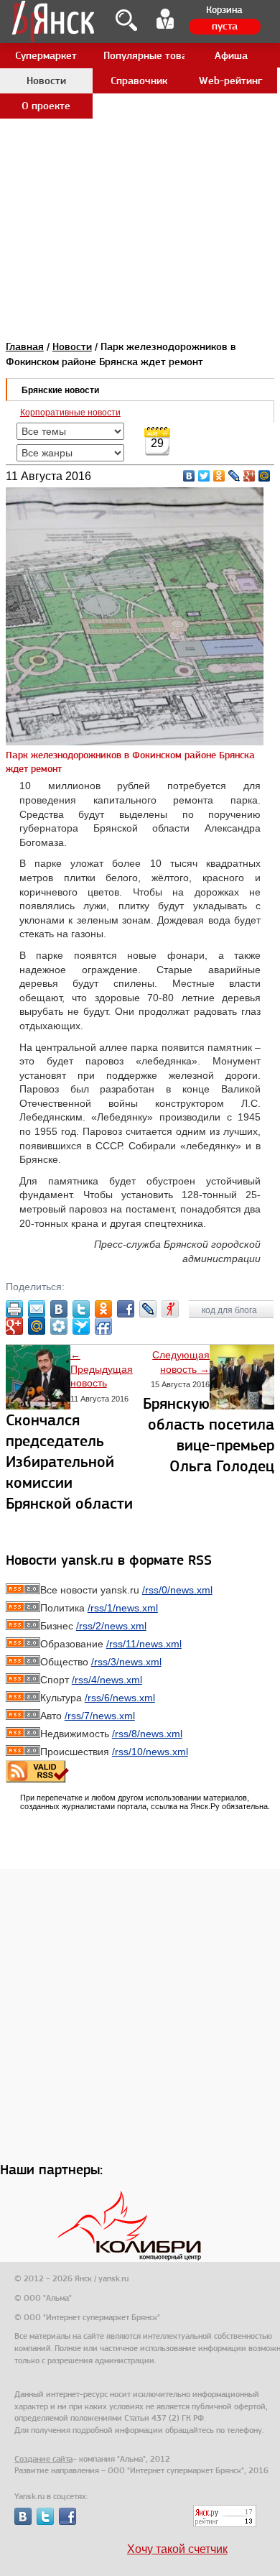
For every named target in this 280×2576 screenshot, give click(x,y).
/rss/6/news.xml (120, 1698)
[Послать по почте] (37, 1309)
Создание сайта (43, 2459)
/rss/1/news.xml (123, 1608)
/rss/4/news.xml (107, 1680)
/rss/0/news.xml (177, 1590)
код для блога (230, 1310)
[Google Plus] (249, 476)
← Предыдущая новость (102, 1369)
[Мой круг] (59, 1326)
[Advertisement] (140, 140)
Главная (25, 346)
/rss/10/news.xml (150, 1752)
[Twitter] (204, 476)
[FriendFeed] (103, 1326)
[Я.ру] (170, 1309)
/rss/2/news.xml (111, 1626)
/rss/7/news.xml (100, 1716)
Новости (72, 346)
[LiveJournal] (234, 476)
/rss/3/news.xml (126, 1662)
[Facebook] (126, 1309)
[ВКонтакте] (189, 476)
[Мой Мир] (265, 476)
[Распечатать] (14, 1309)
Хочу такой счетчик (177, 2549)
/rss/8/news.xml (147, 1734)
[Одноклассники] (219, 476)
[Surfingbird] (81, 1326)
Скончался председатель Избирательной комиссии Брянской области (69, 1462)
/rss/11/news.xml (144, 1644)
